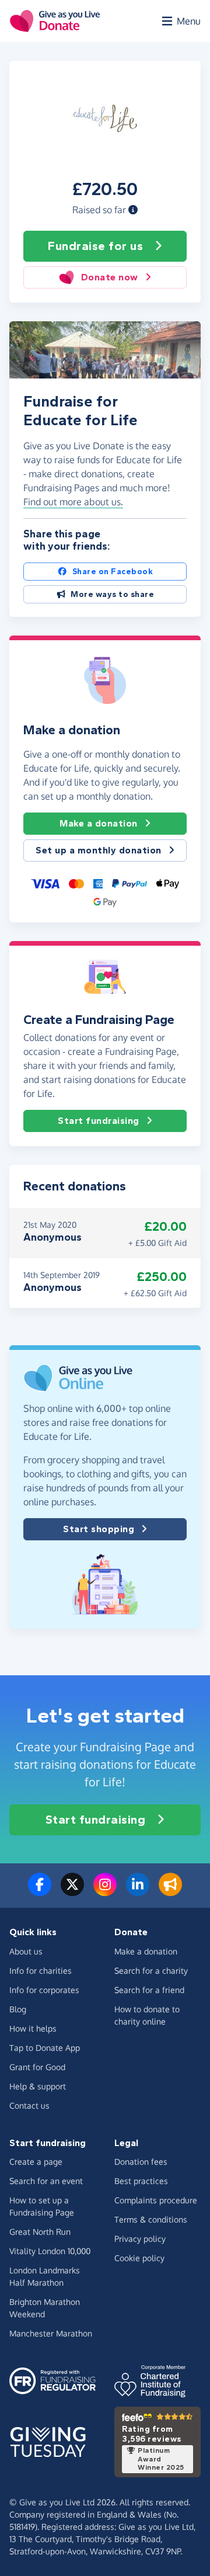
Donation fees (141, 2162)
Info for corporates (44, 1990)
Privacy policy (140, 2239)
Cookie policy (139, 2258)
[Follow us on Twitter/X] (72, 1891)
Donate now (110, 277)
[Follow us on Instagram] (105, 1891)
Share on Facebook (113, 572)
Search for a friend (149, 1990)
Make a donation (99, 823)
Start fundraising (99, 1121)
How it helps (33, 2028)
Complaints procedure (156, 2200)
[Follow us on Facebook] (40, 1891)
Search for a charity (151, 1971)
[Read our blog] (170, 1891)
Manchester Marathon (51, 2333)
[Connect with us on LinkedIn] (138, 1891)
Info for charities (41, 1971)
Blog (18, 2009)
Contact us (29, 2105)
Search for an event (46, 2181)
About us (26, 1951)
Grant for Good (37, 2067)
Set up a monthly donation (99, 850)
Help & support (38, 2086)
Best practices (141, 2181)
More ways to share (112, 594)
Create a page (36, 2162)
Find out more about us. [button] (73, 502)
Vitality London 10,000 (50, 2251)
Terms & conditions (151, 2219)
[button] (133, 210)
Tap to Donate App (45, 2048)
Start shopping (99, 1529)
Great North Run (40, 2232)
